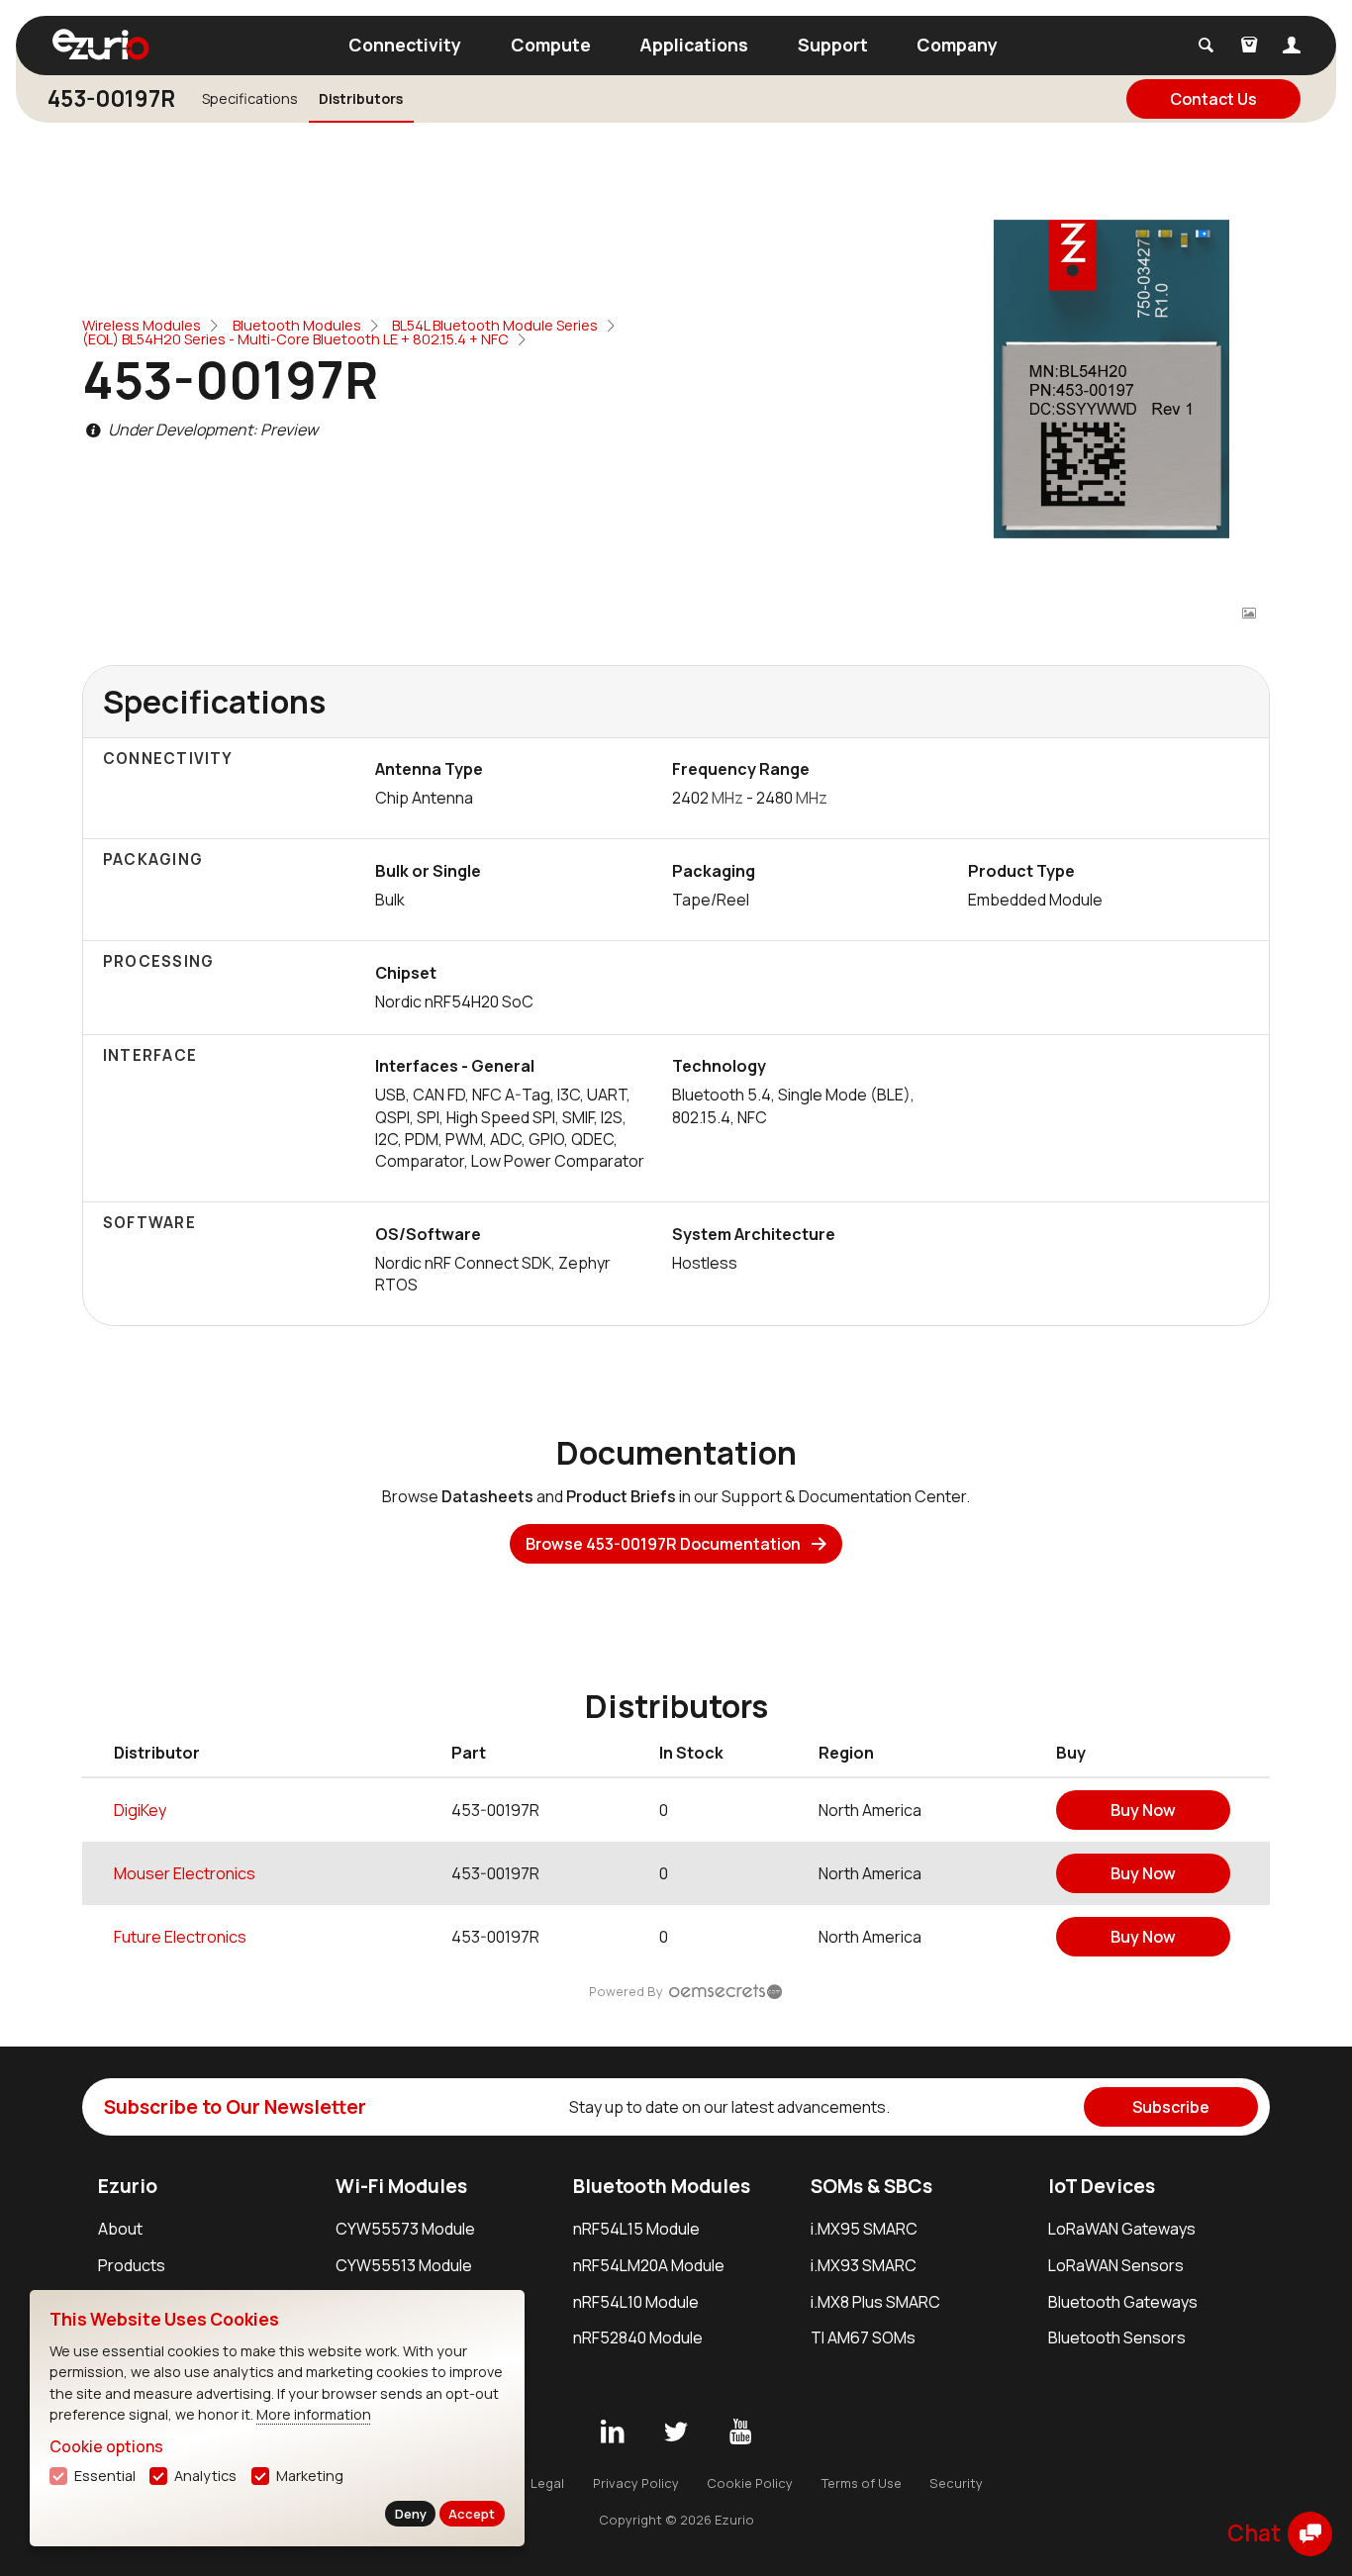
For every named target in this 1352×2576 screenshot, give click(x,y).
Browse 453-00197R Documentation (663, 1544)
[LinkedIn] (612, 2433)
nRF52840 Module (638, 2337)
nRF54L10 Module (636, 2302)
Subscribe (1171, 2107)
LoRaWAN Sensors (1116, 2265)
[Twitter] (676, 2433)
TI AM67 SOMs (863, 2337)
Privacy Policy (636, 2483)
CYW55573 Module (405, 2229)
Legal (547, 2483)
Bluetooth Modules (297, 325)
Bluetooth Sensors (1117, 2337)
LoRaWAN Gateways (1122, 2229)
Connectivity (405, 45)
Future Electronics (180, 1937)
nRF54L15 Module (636, 2229)
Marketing (310, 2476)
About (120, 2229)
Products (132, 2265)
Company (957, 45)
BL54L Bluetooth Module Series (495, 325)
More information (314, 2414)
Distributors (361, 98)
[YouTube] (740, 2433)
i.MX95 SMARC (864, 2229)
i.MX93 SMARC (864, 2265)
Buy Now (1143, 1810)
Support (833, 45)
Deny (411, 2514)
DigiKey (140, 1810)
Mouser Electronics (185, 1873)
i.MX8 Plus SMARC (875, 2302)
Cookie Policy (750, 2483)
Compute (551, 45)
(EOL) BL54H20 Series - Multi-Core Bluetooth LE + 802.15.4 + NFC (295, 339)
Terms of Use (862, 2483)
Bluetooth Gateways (1123, 2302)
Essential (105, 2476)
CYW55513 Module (404, 2265)
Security (956, 2483)
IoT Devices (1102, 2186)
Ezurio (128, 2186)
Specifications (250, 98)
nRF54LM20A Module (649, 2265)
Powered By (626, 1991)
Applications (694, 45)
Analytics (205, 2476)
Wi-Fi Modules (401, 2186)
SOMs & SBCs (871, 2186)
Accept (472, 2514)
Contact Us (1213, 99)
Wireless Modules (142, 325)
